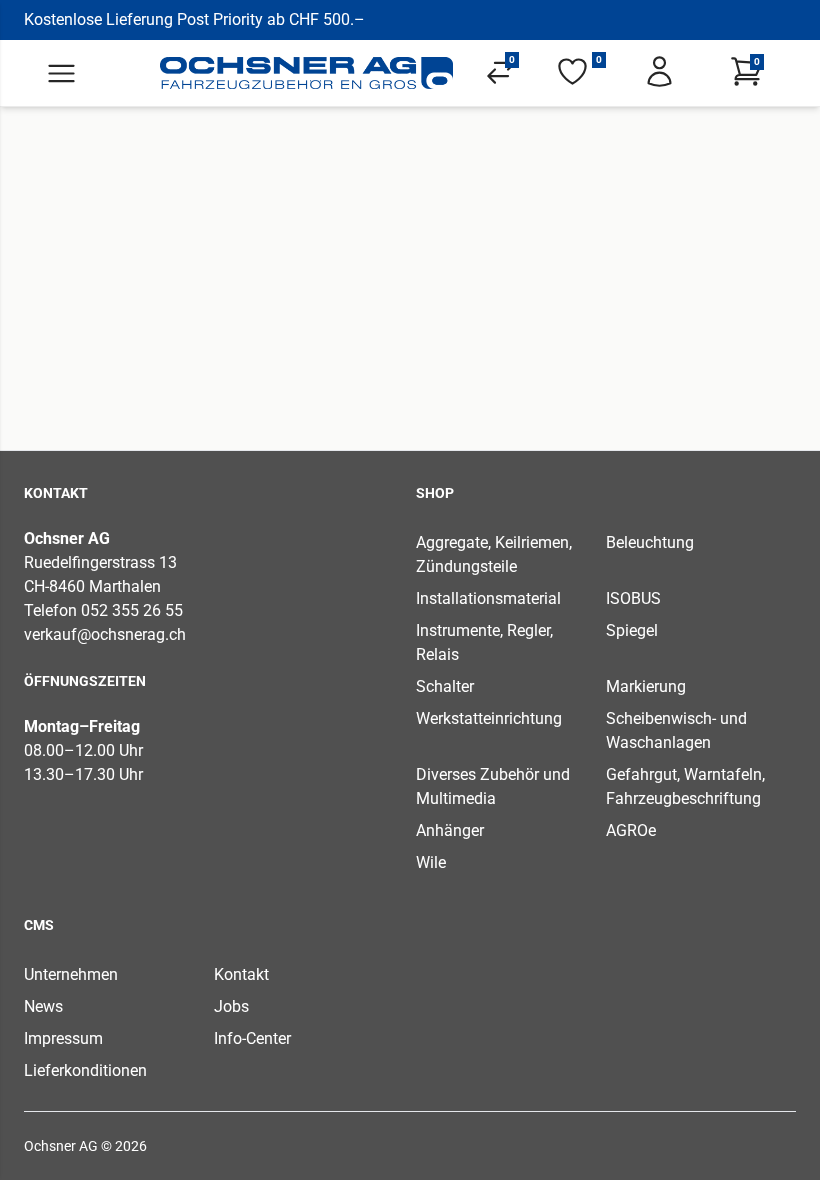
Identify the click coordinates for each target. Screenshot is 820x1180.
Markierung (646, 686)
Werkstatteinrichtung (489, 718)
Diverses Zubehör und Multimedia (493, 786)
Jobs (231, 1006)
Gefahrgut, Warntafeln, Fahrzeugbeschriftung (685, 786)
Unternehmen (71, 974)
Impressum (63, 1038)
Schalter (445, 686)
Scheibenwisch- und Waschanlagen (676, 730)
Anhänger (450, 830)
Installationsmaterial (488, 598)
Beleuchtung (650, 542)
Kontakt (241, 974)
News (43, 1006)
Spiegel (632, 630)
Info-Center (252, 1038)
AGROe (631, 830)
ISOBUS (633, 598)
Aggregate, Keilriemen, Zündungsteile (494, 554)
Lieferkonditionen (85, 1070)
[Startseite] (307, 73)
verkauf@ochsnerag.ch (105, 634)
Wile (431, 862)
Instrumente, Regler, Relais (484, 642)
